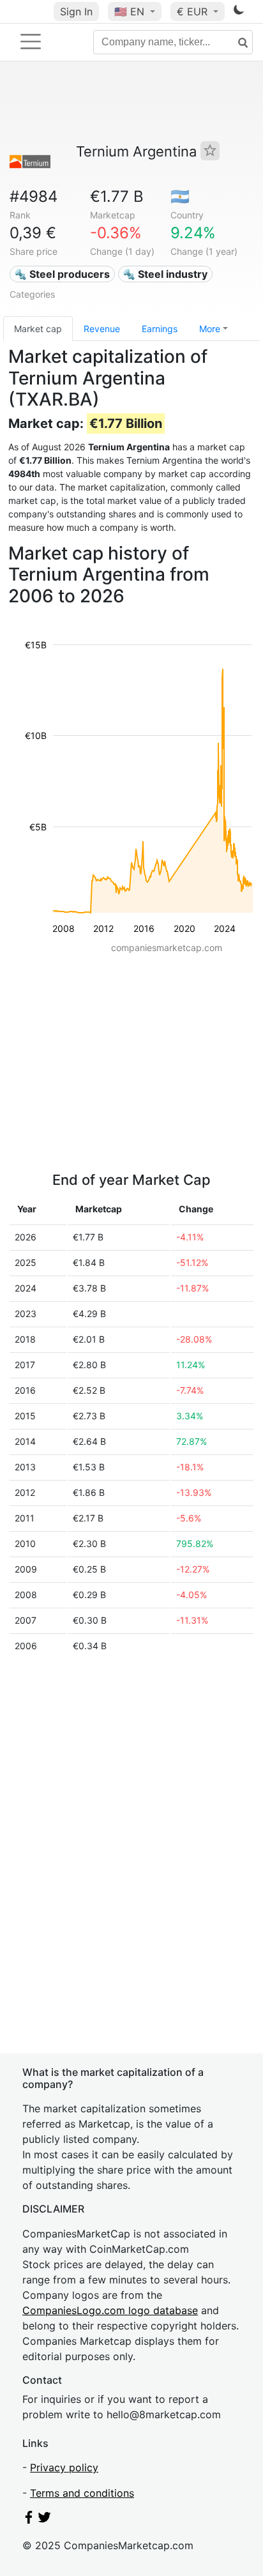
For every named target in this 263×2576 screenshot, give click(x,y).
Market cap (38, 329)
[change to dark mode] (239, 12)
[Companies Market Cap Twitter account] (45, 2520)
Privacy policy (64, 2467)
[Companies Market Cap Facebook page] (29, 2520)
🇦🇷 (180, 196)
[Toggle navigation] (31, 42)
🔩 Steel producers (62, 274)
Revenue (102, 329)
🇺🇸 (129, 11)
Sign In (76, 11)
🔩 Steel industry (165, 274)
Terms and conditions (82, 2493)
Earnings (160, 329)
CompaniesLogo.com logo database (110, 2310)
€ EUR (194, 11)
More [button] (210, 329)
